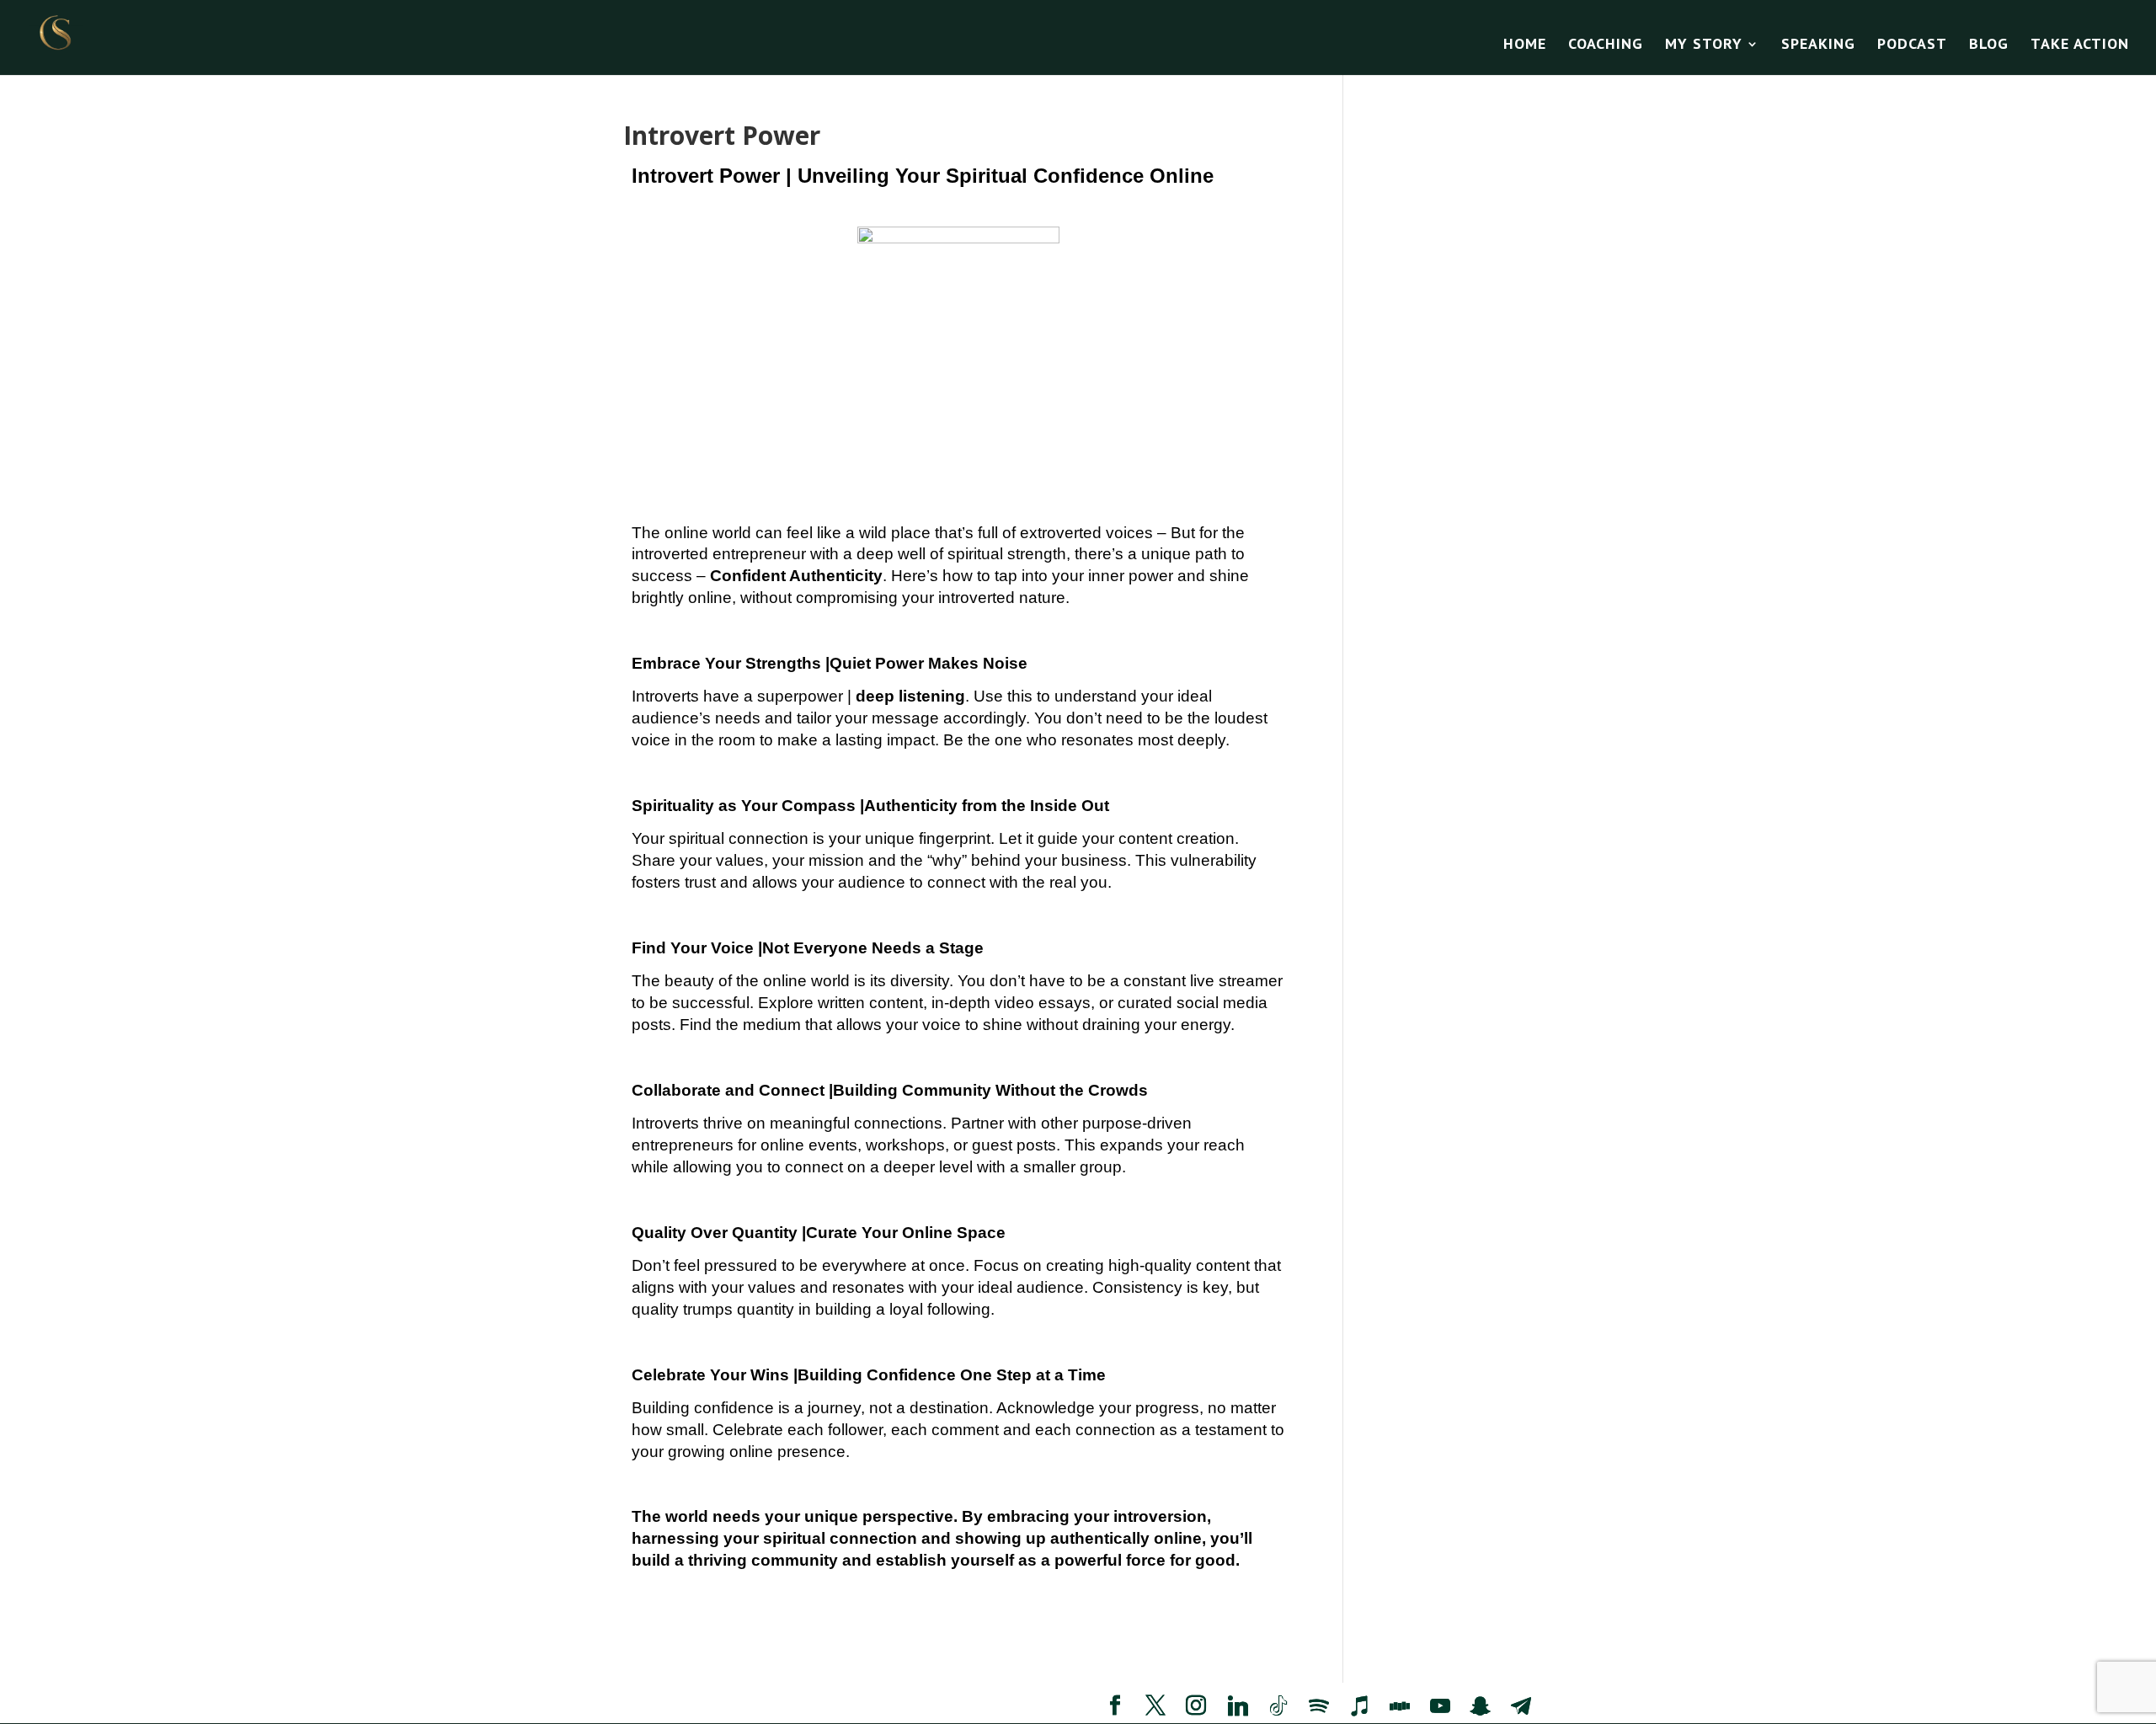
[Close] (1349, 638)
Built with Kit (1226, 1061)
